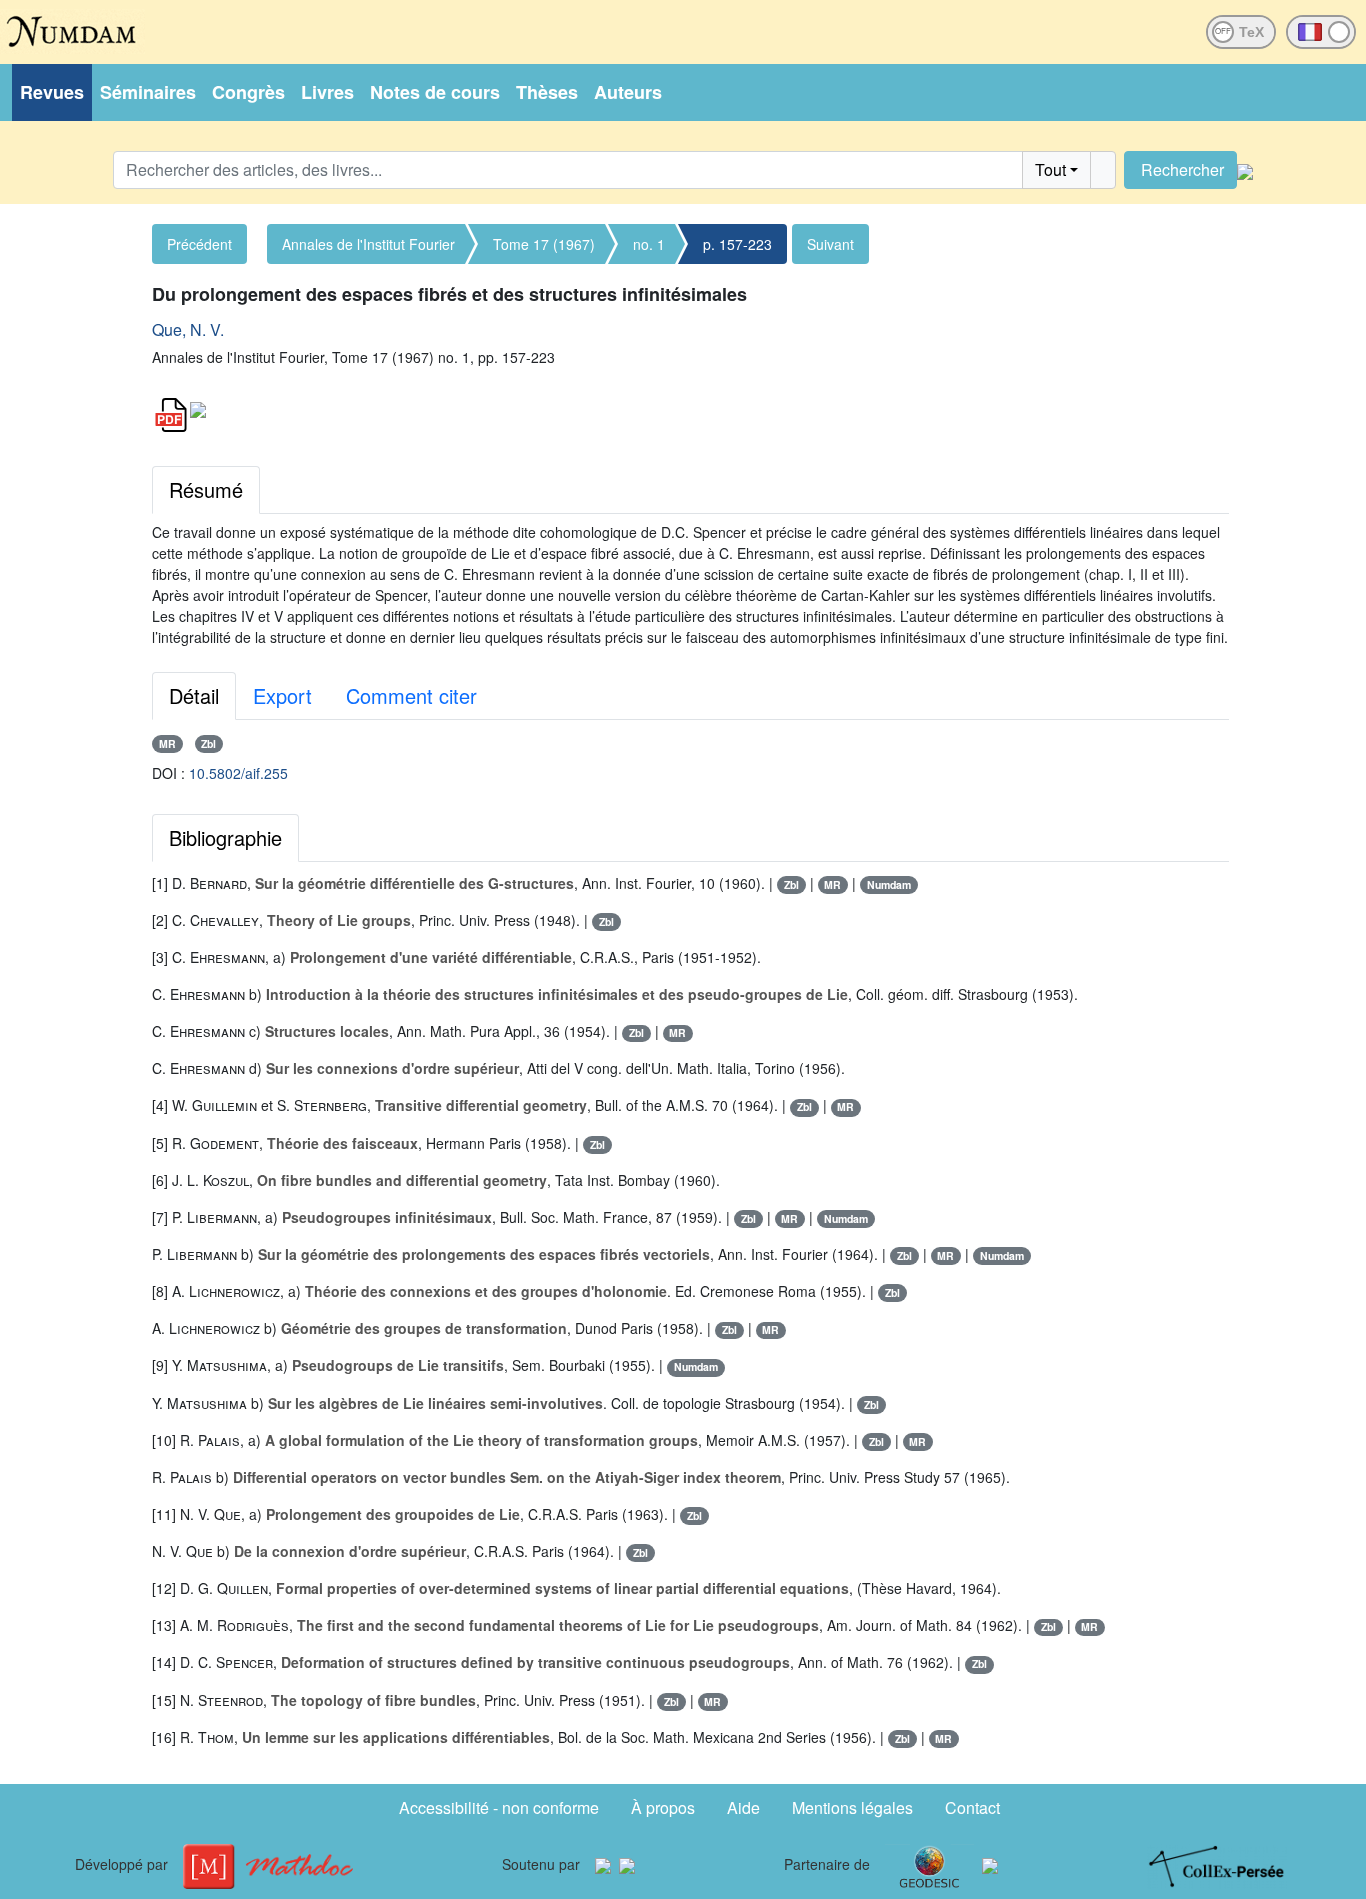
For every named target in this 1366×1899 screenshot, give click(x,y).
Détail (194, 695)
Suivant (830, 244)
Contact (972, 1807)
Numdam (889, 884)
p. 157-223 (737, 244)
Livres (327, 92)
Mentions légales (852, 1807)
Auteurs (628, 92)
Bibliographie (225, 837)
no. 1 (649, 244)
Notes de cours (435, 92)
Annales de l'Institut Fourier (368, 244)
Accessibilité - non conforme (499, 1807)
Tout (1050, 169)
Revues (52, 92)
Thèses (547, 92)
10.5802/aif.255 (238, 773)
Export (282, 695)
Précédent (199, 244)
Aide (743, 1807)
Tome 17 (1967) (544, 244)
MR (167, 743)
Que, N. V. (188, 329)
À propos (663, 1807)
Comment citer (411, 695)
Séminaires (148, 92)
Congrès (248, 92)
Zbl (208, 743)
